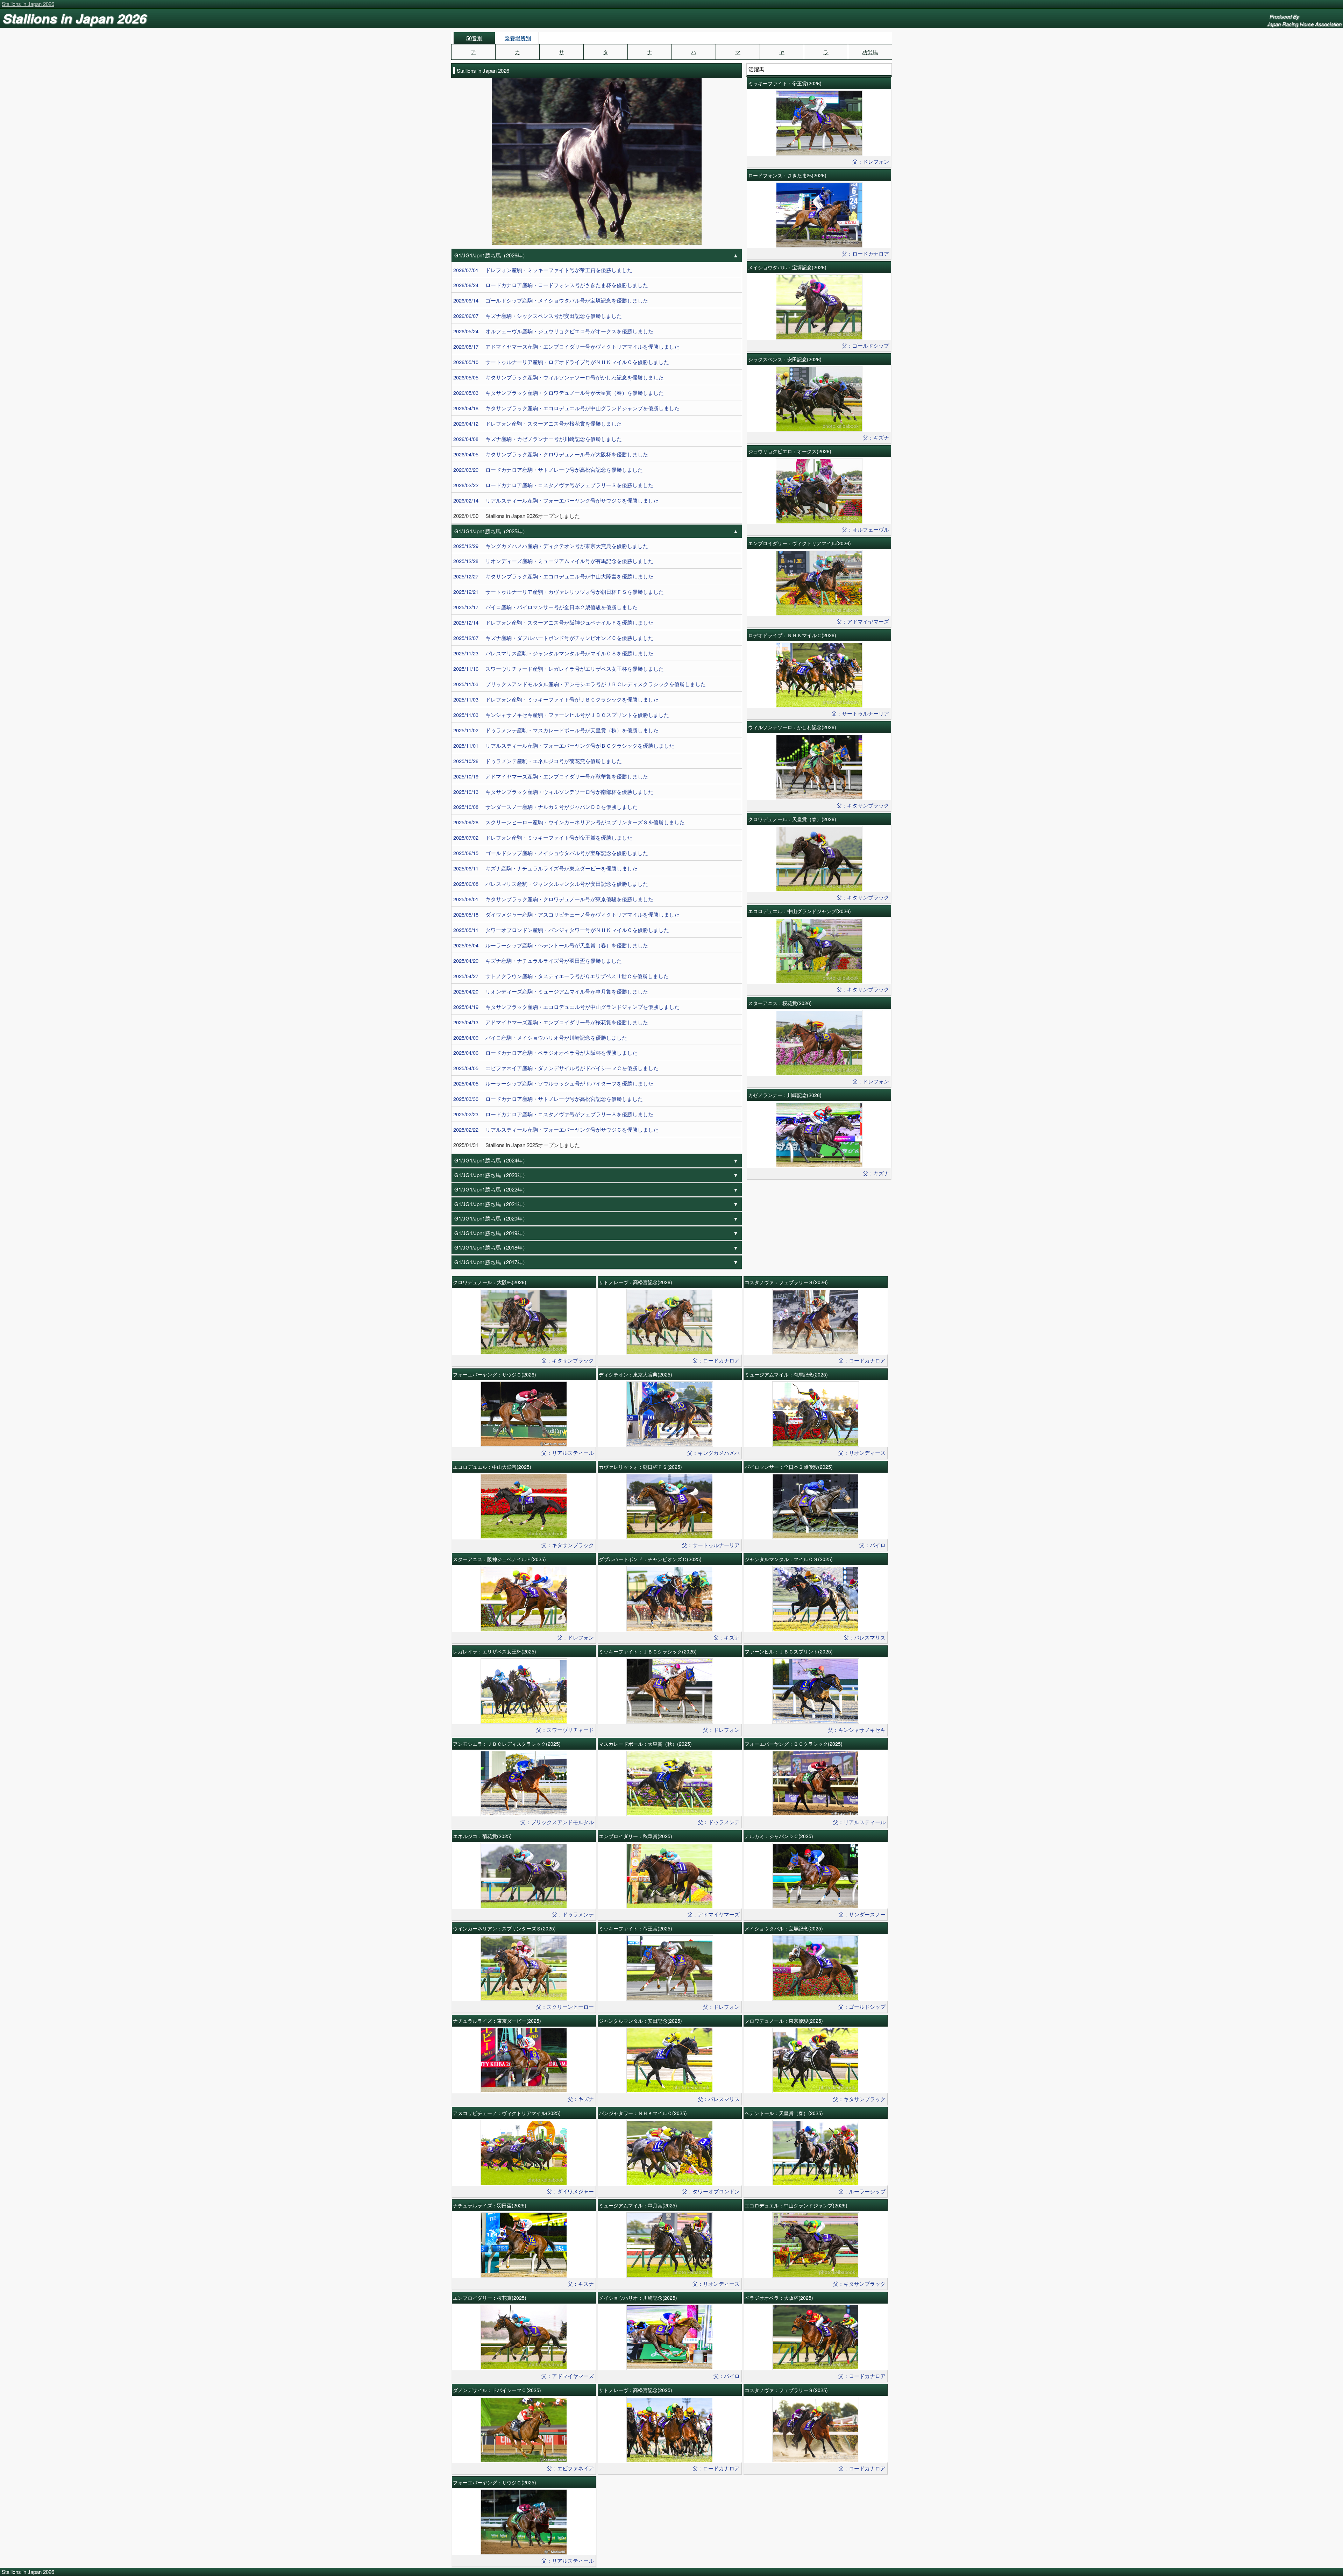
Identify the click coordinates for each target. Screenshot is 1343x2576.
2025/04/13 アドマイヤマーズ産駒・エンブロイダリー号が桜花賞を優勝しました (551, 1022)
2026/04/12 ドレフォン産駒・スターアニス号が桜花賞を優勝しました (538, 423)
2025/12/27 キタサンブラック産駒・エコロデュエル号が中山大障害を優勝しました (553, 576)
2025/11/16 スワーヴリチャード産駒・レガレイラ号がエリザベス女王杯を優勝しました (559, 668)
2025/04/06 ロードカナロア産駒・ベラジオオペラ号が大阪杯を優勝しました (545, 1052)
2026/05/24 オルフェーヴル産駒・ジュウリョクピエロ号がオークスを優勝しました (553, 331)
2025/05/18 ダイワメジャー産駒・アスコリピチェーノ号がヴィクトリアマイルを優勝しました (566, 914)
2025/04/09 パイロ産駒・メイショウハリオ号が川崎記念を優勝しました (540, 1037)
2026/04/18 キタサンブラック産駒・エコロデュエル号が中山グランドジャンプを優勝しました (566, 408)
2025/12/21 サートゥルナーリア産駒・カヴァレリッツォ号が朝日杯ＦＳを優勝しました (559, 592)
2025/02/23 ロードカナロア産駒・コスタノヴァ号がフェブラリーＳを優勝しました (553, 1114)
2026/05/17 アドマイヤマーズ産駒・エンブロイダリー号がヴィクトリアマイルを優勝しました (566, 346)
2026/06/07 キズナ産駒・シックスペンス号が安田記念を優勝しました (538, 316)
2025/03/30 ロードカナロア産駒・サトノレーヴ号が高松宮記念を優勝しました (548, 1099)
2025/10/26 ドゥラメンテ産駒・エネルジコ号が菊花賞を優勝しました (538, 761)
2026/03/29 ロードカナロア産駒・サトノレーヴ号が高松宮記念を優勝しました (548, 469)
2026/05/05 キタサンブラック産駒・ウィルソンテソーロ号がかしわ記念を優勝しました (559, 377)
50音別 (474, 38)
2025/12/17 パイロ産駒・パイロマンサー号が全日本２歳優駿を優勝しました (545, 607)
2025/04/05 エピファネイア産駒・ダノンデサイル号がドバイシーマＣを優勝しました (556, 1068)
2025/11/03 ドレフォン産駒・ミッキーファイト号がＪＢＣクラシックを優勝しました (556, 699)
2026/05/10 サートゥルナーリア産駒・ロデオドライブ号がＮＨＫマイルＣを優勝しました (561, 362)
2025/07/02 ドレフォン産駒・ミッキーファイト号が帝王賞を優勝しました (543, 837)
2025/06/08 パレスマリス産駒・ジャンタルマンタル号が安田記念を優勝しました (551, 884)
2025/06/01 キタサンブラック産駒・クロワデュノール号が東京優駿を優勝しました (553, 899)
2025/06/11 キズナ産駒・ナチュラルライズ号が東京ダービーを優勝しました (545, 868)
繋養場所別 (518, 38)
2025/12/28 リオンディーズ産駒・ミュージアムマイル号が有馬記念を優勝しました (553, 561)
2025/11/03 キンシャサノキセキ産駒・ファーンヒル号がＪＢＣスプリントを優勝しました (561, 715)
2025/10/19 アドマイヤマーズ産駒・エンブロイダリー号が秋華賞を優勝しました (551, 776)
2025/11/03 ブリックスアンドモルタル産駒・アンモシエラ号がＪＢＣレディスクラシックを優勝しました (580, 684)
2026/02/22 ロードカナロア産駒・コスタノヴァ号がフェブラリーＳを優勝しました (553, 485)
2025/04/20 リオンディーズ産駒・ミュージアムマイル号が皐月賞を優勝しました (551, 991)
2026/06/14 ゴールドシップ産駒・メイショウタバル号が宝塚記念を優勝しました (551, 300)
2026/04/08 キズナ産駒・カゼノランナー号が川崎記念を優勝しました (538, 439)
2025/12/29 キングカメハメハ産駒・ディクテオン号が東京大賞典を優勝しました (551, 546)
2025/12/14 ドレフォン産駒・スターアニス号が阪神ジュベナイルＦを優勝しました (553, 622)
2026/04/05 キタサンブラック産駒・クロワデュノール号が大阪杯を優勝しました (551, 454)
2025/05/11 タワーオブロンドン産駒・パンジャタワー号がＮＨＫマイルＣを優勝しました (561, 930)
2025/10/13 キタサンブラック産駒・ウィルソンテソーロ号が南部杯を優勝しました (553, 792)
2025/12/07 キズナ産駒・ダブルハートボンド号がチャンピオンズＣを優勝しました (553, 638)
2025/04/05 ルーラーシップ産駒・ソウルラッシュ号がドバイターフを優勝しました (553, 1083)
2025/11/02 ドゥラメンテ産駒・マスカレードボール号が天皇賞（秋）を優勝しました (556, 730)
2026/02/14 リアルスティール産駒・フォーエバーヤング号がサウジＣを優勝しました (556, 500)
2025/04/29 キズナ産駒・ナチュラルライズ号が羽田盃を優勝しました (538, 960)
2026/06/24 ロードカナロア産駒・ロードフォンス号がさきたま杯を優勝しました (551, 285)
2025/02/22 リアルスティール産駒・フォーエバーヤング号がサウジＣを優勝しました (556, 1129)
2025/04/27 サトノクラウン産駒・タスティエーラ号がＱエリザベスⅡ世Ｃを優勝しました (561, 976)
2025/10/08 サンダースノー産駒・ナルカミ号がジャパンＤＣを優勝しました (545, 807)
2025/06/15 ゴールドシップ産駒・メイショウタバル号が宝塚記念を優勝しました (551, 853)
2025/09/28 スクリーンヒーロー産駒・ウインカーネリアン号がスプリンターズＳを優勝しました (569, 822)
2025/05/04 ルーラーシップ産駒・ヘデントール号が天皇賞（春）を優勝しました (551, 945)
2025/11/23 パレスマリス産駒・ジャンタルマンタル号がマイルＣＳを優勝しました (553, 653)
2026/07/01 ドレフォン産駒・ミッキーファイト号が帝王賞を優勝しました (543, 270)
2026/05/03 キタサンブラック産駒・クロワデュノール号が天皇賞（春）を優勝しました (559, 393)
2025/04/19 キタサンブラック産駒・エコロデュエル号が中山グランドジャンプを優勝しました (566, 1007)
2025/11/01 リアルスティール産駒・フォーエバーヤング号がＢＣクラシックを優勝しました (564, 745)
